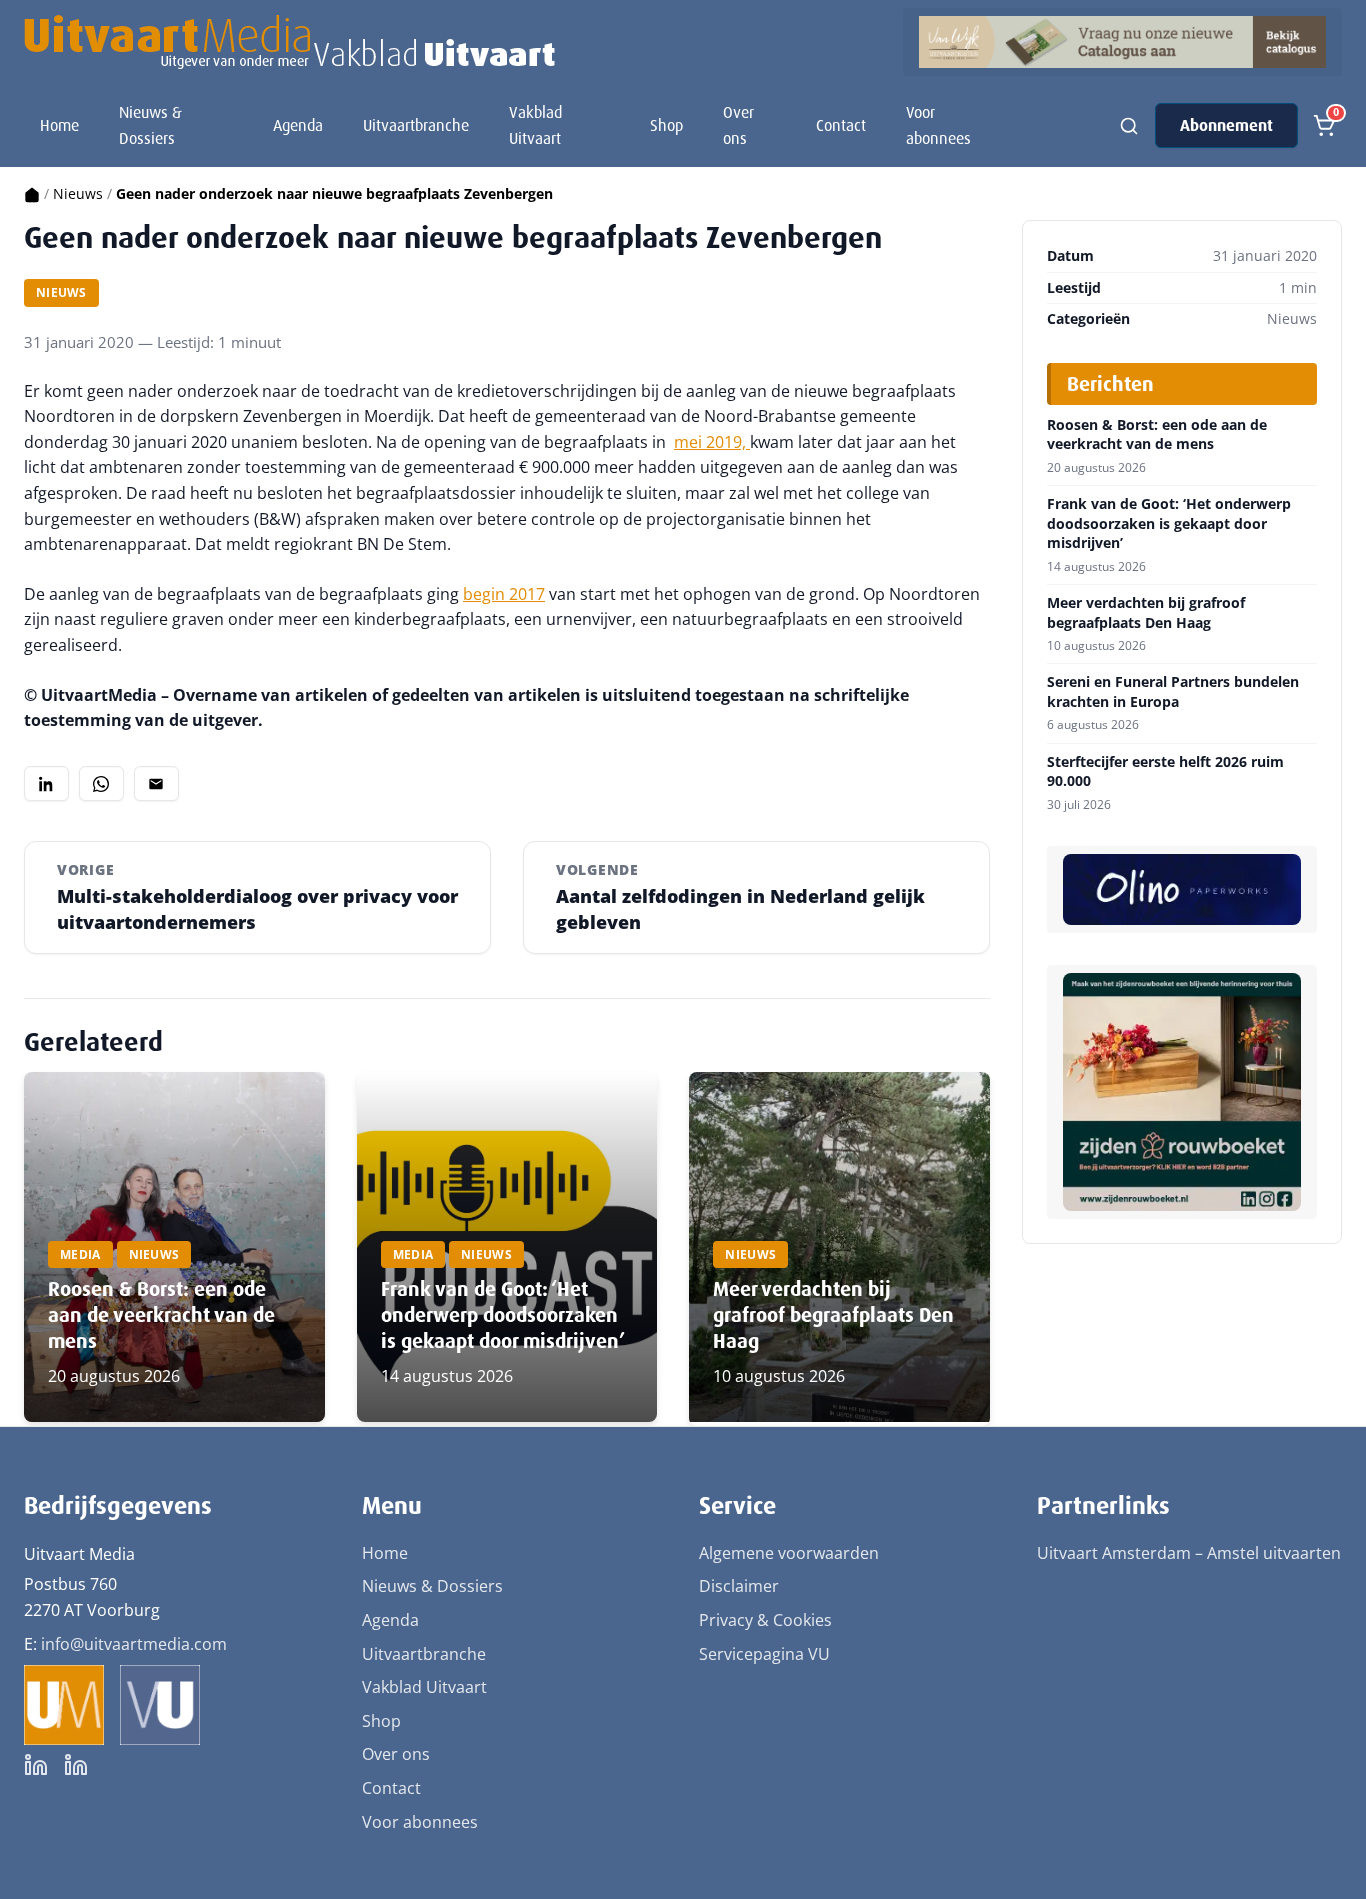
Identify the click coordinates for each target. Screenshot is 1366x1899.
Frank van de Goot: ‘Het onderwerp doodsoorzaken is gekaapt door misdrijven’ (503, 1315)
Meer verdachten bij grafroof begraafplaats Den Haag (833, 1315)
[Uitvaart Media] (289, 42)
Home (59, 125)
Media (80, 1254)
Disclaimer (739, 1586)
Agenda (298, 125)
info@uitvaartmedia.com (134, 1644)
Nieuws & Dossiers (150, 125)
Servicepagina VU (764, 1654)
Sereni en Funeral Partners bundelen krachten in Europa (1173, 691)
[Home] (32, 193)
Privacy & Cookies (765, 1620)
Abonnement (1226, 125)
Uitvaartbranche (416, 125)
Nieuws (78, 193)
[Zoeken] (1129, 126)
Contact (841, 125)
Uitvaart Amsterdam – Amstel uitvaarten (1189, 1553)
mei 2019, (712, 442)
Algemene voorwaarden (789, 1553)
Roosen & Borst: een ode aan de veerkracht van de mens (161, 1315)
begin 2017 (504, 594)
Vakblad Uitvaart (535, 125)
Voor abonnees (938, 125)
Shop (666, 125)
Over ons (738, 125)
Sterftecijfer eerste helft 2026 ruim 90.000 (1165, 771)
